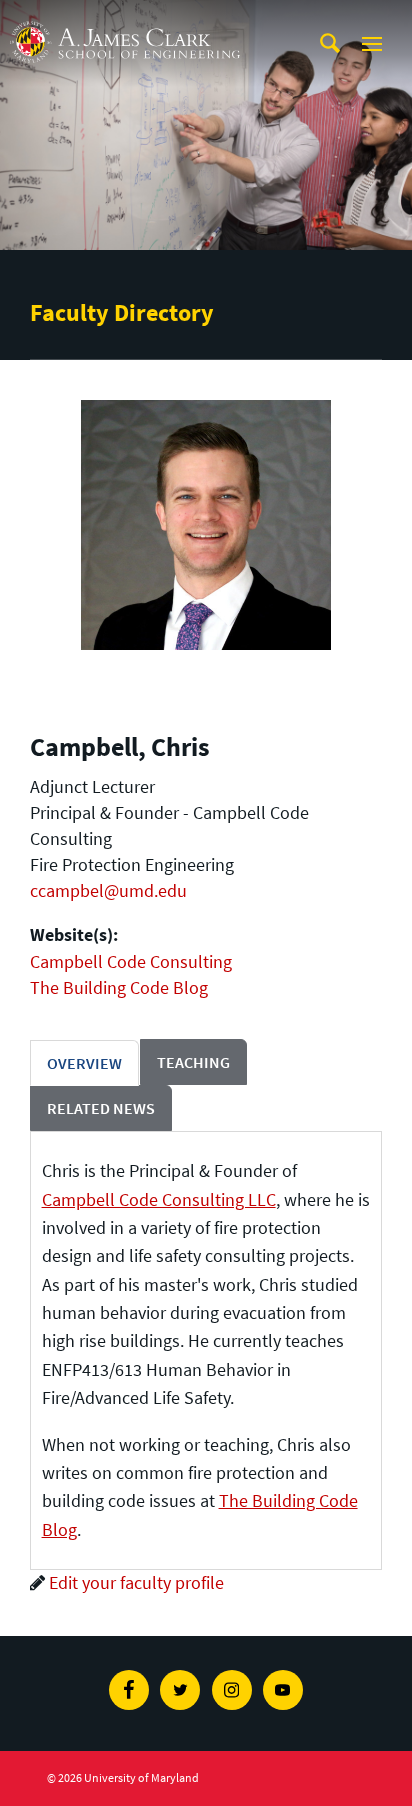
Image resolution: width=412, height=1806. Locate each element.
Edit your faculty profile (136, 1582)
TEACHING (193, 1062)
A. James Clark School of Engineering (125, 18)
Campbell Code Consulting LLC (159, 1199)
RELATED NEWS (101, 1108)
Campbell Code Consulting (131, 961)
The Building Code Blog (119, 987)
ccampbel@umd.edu (108, 890)
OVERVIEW (84, 1063)
